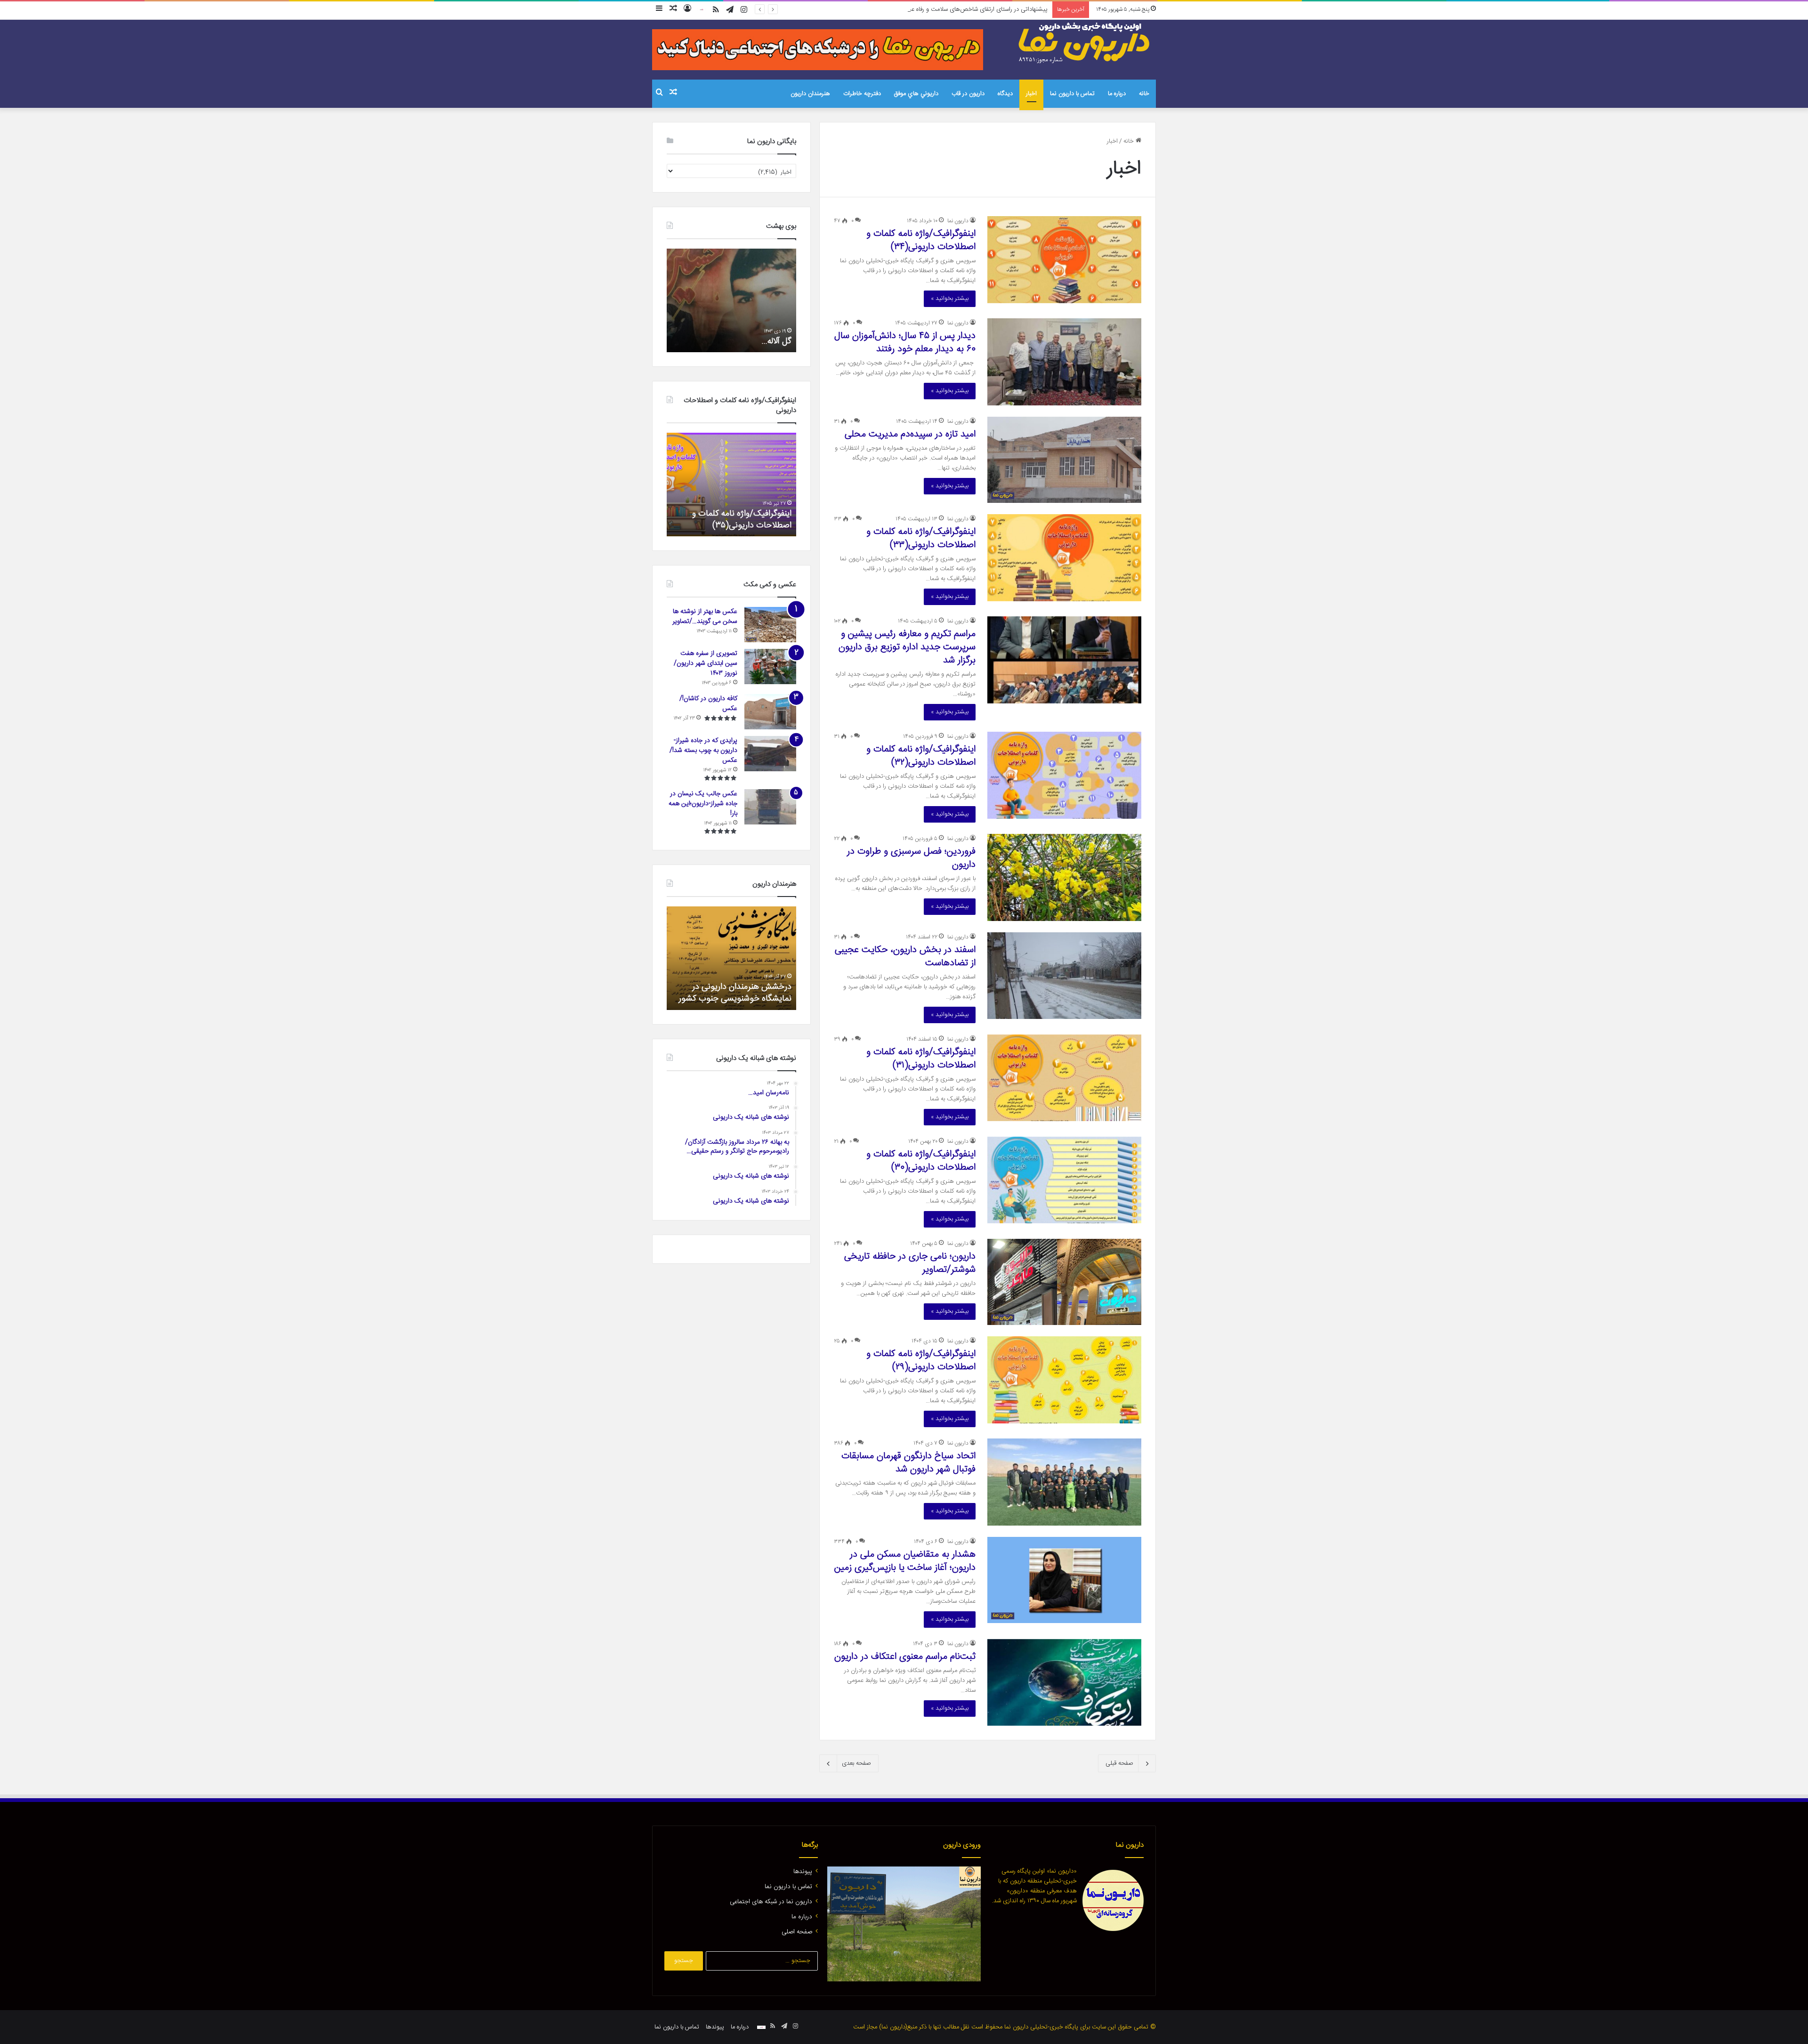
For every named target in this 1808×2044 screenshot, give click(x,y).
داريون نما (958, 221)
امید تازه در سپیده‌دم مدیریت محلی (910, 434)
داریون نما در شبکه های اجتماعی (771, 1902)
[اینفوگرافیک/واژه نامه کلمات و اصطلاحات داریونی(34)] (1064, 259)
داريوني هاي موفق (916, 94)
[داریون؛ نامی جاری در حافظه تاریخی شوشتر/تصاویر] (1064, 1282)
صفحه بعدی (856, 1763)
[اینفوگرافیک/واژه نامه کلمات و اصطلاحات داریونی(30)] (1064, 1180)
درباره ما (1117, 94)
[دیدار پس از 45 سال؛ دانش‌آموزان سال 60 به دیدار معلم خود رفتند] (1064, 362)
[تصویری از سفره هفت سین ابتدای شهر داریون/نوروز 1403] (770, 667)
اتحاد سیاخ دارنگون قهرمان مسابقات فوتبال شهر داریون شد (908, 1463)
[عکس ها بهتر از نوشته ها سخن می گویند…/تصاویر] (770, 625)
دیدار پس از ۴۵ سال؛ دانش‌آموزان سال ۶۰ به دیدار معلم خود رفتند (905, 343)
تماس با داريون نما (1072, 94)
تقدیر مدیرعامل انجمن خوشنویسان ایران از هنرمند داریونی (733, 993)
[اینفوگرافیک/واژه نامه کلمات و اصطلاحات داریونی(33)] (1064, 557)
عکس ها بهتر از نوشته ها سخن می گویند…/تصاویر (705, 617)
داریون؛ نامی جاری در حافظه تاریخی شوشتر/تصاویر (910, 1263)
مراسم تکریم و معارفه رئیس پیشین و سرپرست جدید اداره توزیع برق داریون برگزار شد (907, 647)
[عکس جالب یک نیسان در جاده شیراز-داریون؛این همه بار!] (770, 807)
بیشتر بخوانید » (950, 299)
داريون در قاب (968, 94)
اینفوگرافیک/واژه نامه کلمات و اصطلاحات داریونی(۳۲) (921, 756)
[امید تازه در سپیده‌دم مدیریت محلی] (1064, 460)
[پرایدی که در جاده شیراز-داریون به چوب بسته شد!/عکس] (770, 754)
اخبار (1031, 94)
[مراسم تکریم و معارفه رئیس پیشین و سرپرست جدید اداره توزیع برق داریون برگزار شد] (1064, 660)
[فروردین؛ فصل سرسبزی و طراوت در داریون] (1064, 877)
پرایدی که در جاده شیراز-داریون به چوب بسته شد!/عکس (703, 751)
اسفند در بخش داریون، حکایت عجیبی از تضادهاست (905, 957)
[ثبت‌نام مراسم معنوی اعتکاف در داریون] (1064, 1682)
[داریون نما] (1085, 43)
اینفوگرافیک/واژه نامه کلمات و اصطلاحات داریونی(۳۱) (921, 1059)
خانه (1144, 94)
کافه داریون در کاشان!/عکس (708, 704)
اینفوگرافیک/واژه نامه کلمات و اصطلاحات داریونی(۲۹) (921, 1361)
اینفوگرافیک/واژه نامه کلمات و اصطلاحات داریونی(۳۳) (921, 538)
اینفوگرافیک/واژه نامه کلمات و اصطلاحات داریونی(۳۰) (921, 1161)
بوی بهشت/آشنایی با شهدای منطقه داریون (732, 335)
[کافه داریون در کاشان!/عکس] (770, 712)
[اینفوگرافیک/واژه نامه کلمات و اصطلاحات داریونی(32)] (1064, 775)
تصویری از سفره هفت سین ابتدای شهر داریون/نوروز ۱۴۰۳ (706, 663)
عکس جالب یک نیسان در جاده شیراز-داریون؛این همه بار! (703, 804)
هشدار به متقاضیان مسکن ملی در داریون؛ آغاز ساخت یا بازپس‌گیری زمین (905, 1561)
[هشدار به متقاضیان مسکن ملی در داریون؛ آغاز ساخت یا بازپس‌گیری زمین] (1064, 1580)
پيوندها (803, 1872)
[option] (731, 300)
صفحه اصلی (797, 1932)
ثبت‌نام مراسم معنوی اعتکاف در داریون (905, 1657)
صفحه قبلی (1119, 1763)
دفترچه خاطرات (862, 94)
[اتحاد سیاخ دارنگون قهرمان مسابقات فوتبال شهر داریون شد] (1064, 1482)
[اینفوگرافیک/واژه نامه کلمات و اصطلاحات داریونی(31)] (1064, 1078)
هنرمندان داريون (810, 94)
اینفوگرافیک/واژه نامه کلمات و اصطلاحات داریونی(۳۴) (921, 240)
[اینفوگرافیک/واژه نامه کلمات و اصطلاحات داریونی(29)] (1064, 1380)
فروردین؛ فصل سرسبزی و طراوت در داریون (911, 858)
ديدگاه (1005, 94)
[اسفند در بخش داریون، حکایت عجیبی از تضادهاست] (1064, 976)
